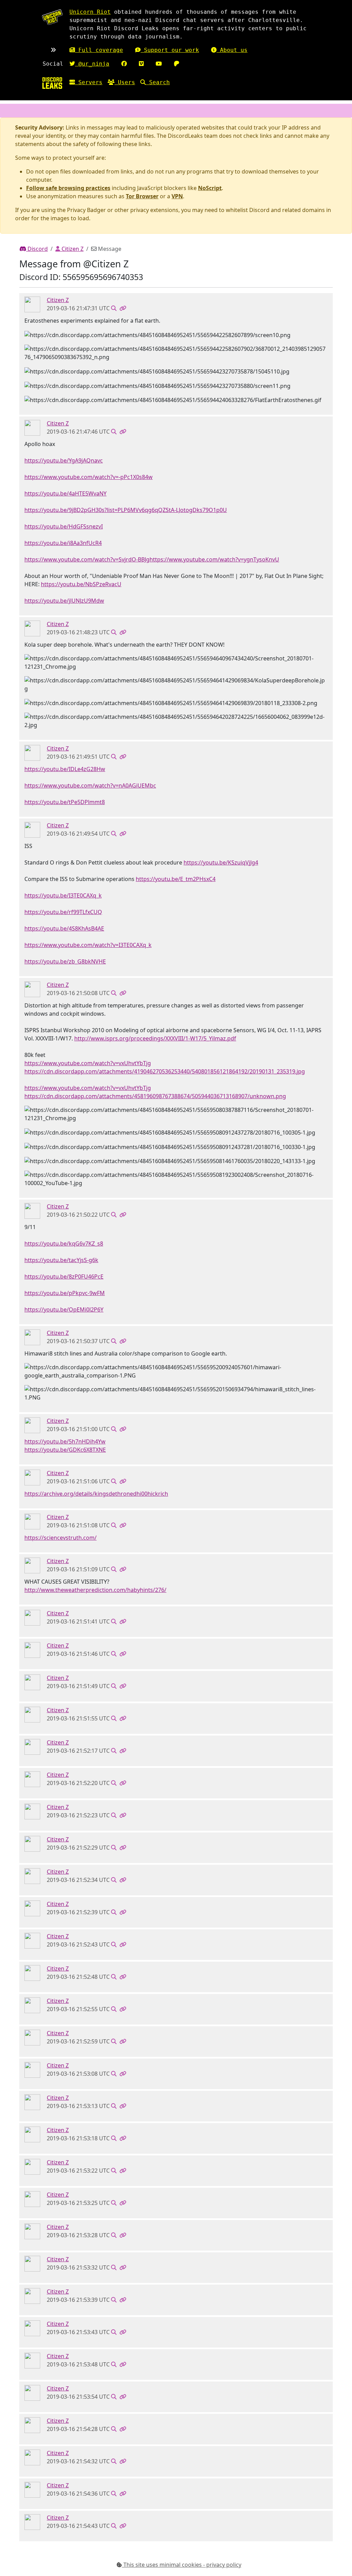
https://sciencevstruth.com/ (60, 1538)
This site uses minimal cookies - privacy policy (182, 2565)
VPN (177, 196)
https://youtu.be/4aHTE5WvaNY (65, 493)
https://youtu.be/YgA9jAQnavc (64, 460)
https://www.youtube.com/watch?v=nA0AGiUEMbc (90, 785)
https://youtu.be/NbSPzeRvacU (81, 584)
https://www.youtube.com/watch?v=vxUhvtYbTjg (88, 1063)
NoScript (210, 188)
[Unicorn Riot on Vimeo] (141, 64)
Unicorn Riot (90, 12)
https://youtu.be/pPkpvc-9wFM (65, 1293)
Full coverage (99, 50)
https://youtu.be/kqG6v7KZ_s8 (64, 1244)
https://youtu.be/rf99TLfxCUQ (63, 912)
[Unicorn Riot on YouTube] (159, 64)
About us (232, 50)
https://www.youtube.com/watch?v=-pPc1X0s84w (89, 477)
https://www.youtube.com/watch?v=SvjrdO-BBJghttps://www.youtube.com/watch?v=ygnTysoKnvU (152, 559)
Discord (37, 249)
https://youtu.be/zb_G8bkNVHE (65, 961)
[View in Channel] (114, 308)
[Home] (52, 83)
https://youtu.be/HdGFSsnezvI (64, 526)
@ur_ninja (92, 64)
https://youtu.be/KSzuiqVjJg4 (221, 862)
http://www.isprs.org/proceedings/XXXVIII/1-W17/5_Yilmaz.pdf (155, 1038)
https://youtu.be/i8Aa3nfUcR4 (63, 543)
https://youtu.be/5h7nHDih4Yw (65, 1441)
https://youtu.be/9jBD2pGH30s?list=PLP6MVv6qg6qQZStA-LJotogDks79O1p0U (126, 510)
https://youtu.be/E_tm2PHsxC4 (176, 879)
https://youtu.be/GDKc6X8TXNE (65, 1450)
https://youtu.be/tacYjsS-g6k (61, 1260)
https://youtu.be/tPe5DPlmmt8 (65, 802)
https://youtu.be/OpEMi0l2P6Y (64, 1309)
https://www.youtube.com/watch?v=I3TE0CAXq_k (88, 945)
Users (125, 82)
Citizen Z (72, 249)
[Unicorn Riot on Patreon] (177, 64)
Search (158, 82)
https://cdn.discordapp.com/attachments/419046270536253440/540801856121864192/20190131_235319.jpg (165, 1071)
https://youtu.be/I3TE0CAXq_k (63, 895)
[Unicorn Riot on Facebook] (124, 64)
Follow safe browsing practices (68, 188)
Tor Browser (142, 196)
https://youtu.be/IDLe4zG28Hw (65, 769)
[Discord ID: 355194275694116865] (32, 304)
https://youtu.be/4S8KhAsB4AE (64, 928)
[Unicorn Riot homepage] (52, 17)
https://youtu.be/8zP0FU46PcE (64, 1276)
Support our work (170, 50)
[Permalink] (123, 308)
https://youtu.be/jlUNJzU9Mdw (64, 601)
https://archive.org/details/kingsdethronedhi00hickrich (96, 1494)
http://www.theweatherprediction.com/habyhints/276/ (95, 1590)
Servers (89, 82)
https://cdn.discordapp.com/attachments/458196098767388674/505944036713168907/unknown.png (155, 1096)
